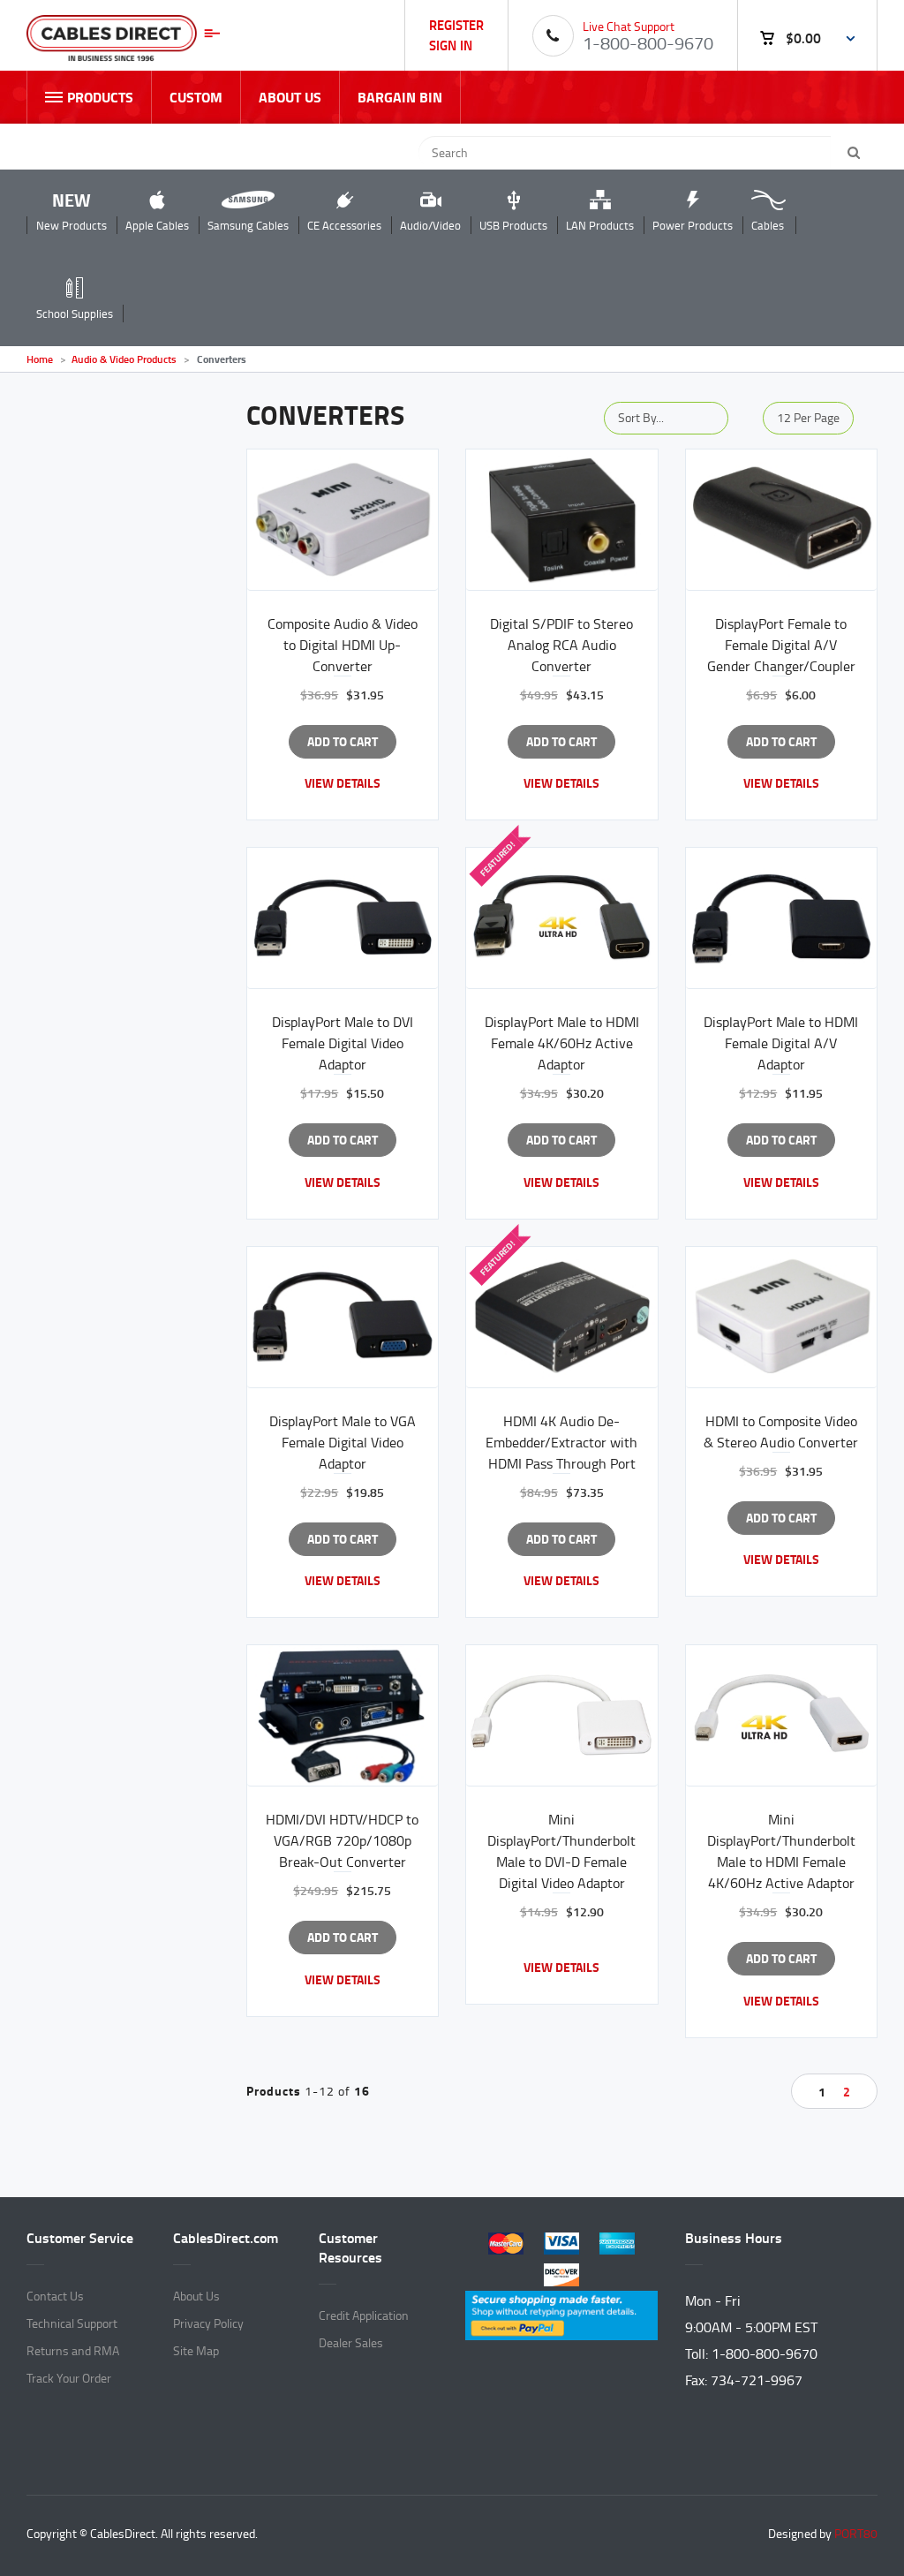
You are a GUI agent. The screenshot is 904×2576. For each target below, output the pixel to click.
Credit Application (364, 2315)
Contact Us (55, 2296)
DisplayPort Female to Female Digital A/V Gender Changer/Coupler (781, 645)
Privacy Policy (208, 2323)
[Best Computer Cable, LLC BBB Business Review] (562, 2406)
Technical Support (72, 2323)
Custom (196, 97)
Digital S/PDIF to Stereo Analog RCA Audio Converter (561, 645)
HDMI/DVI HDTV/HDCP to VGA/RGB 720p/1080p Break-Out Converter (342, 1840)
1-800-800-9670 (648, 42)
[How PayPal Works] (561, 2312)
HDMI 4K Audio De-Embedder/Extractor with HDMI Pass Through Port (561, 1442)
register (456, 24)
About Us (290, 97)
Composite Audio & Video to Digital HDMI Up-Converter (343, 645)
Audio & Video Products (124, 359)
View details (343, 783)
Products (100, 97)
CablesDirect (123, 42)
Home (40, 359)
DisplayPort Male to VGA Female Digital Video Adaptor (343, 1442)
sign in (451, 45)
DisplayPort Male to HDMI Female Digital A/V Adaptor (781, 1043)
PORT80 (856, 2533)
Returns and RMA (73, 2350)
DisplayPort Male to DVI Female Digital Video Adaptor (343, 1043)
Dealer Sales (351, 2342)
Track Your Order (69, 2378)
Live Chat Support (629, 26)
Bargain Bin (400, 97)
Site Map (196, 2350)
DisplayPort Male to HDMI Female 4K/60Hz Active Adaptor (562, 1043)
